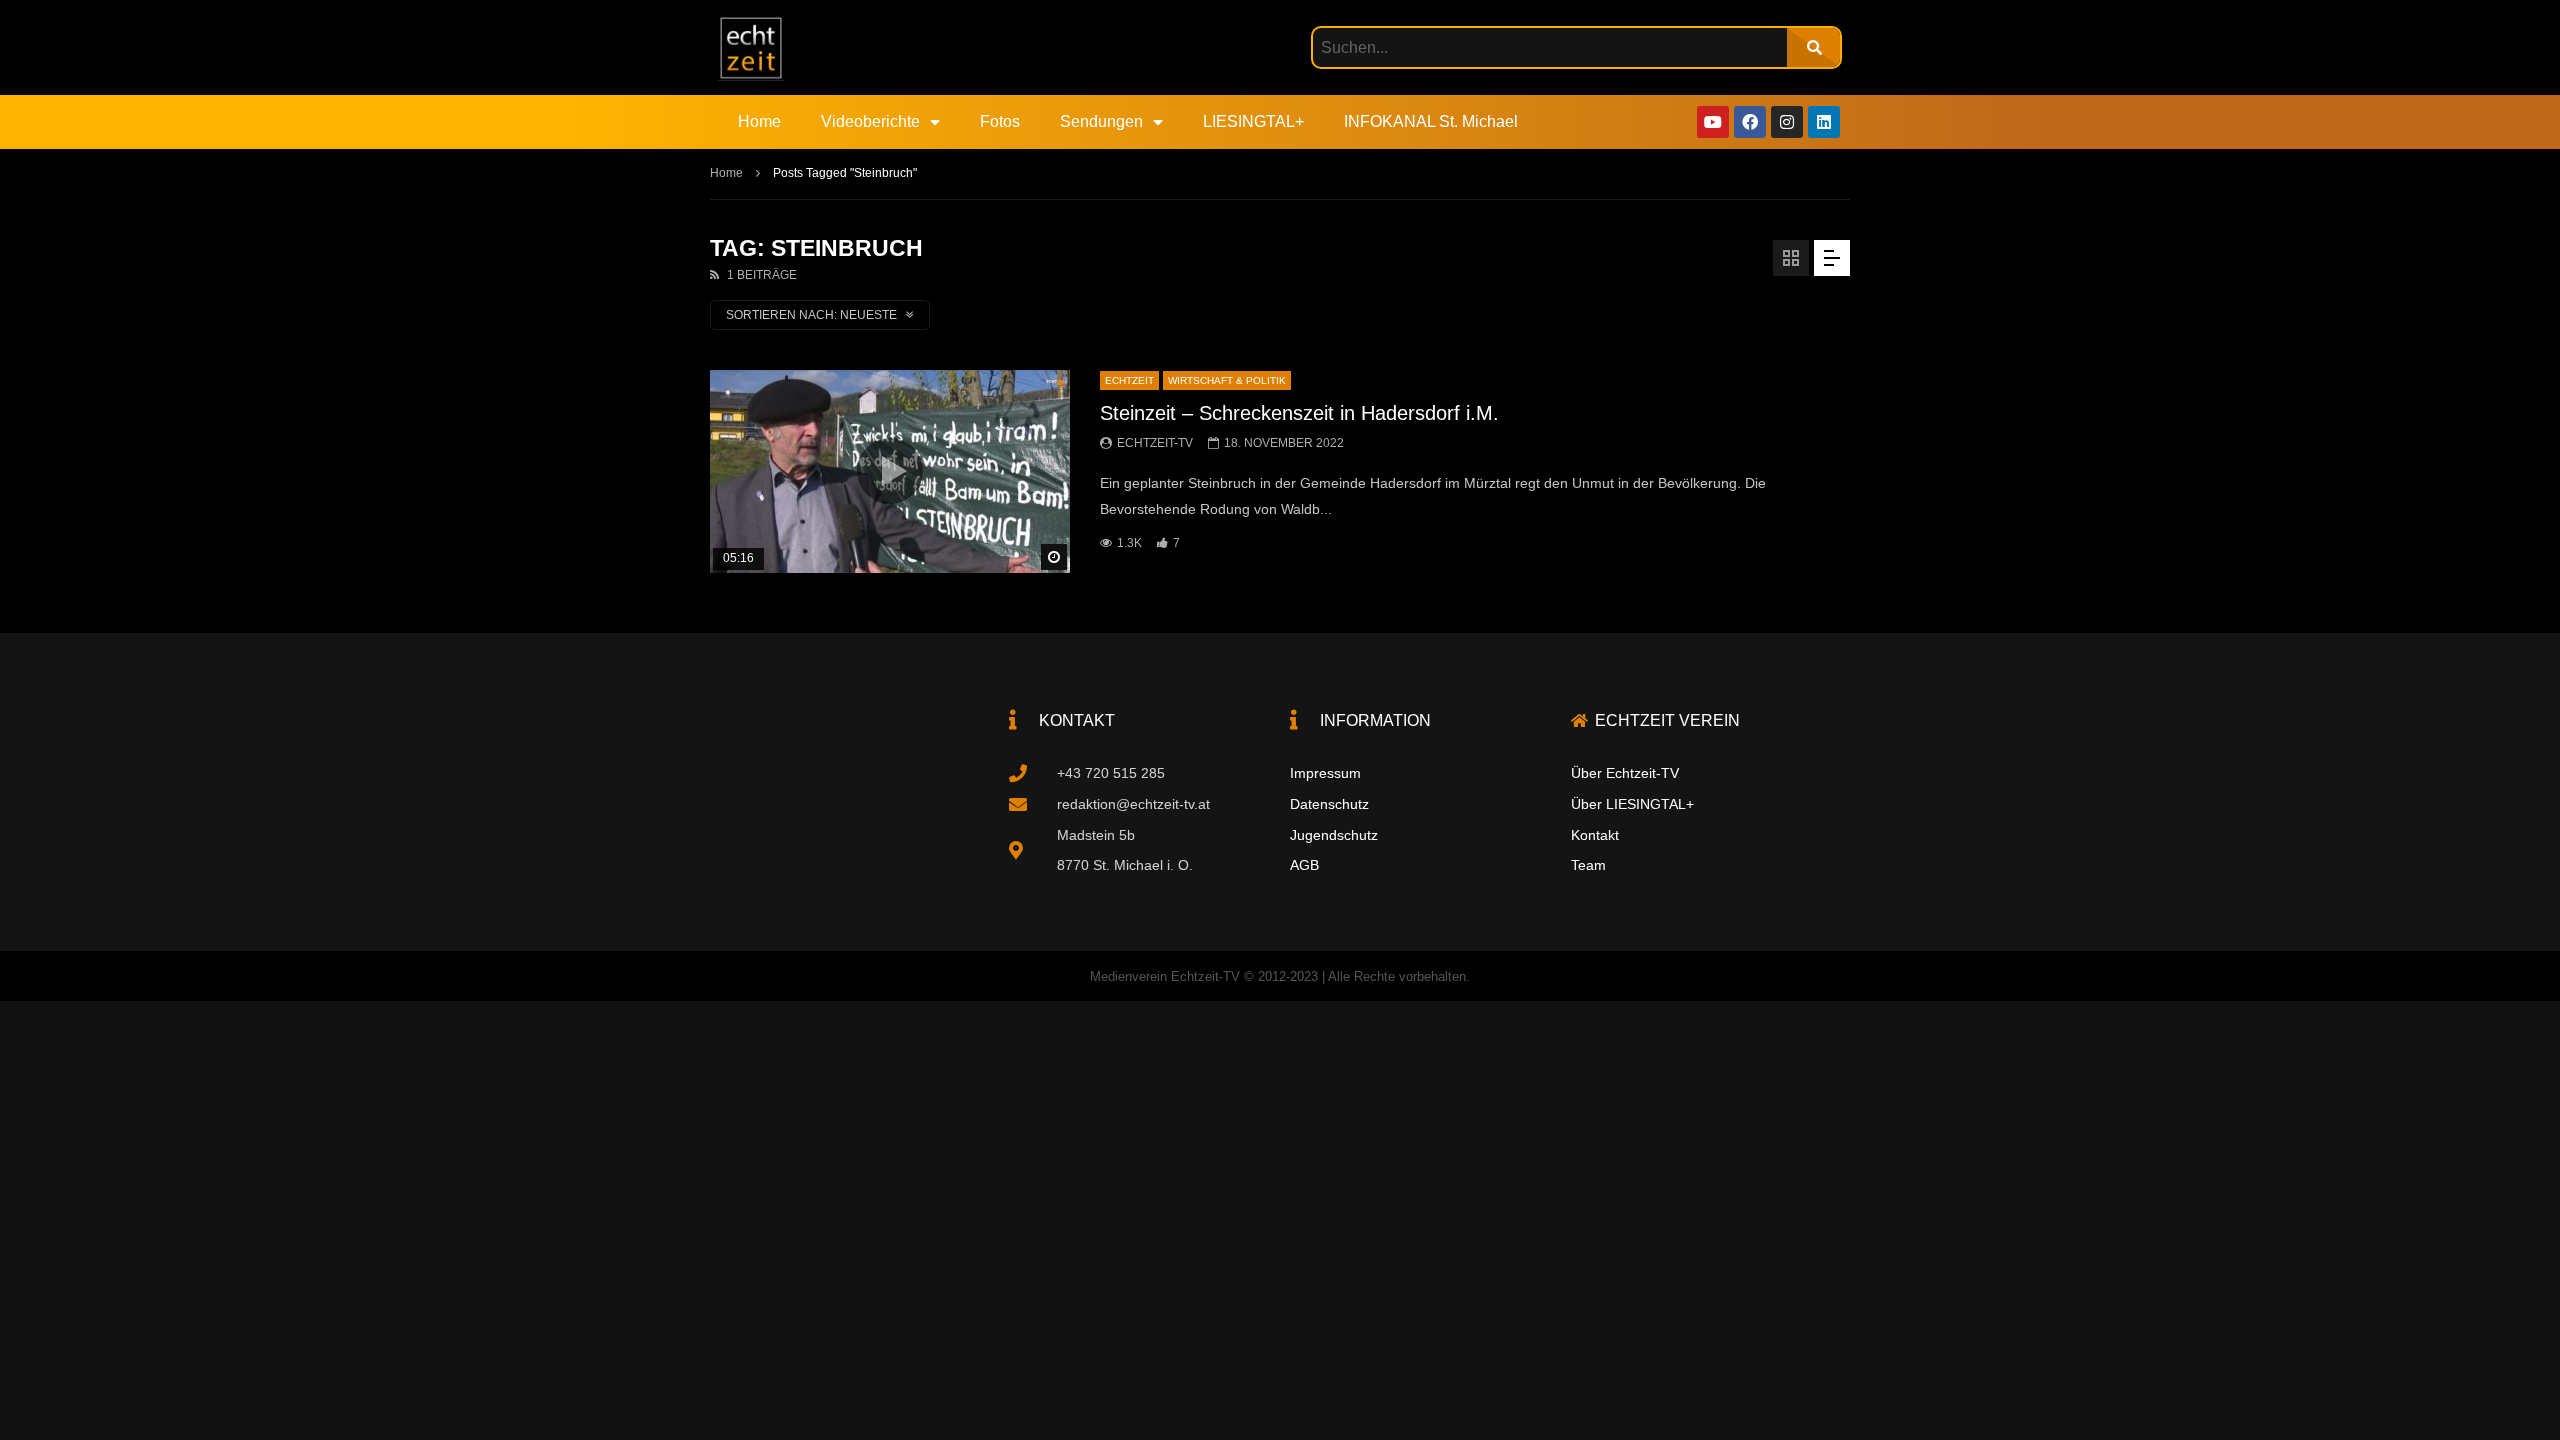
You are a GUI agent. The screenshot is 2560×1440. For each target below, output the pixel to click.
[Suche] (1813, 47)
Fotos (1000, 121)
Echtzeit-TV (1155, 443)
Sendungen (1101, 121)
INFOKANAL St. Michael (1431, 121)
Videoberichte (870, 121)
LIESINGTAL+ (1253, 121)
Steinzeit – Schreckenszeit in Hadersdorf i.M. (1299, 413)
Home (759, 121)
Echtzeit (1129, 380)
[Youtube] (1713, 122)
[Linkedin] (1824, 122)
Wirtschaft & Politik (1227, 380)
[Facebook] (1750, 122)
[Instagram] (1787, 122)
